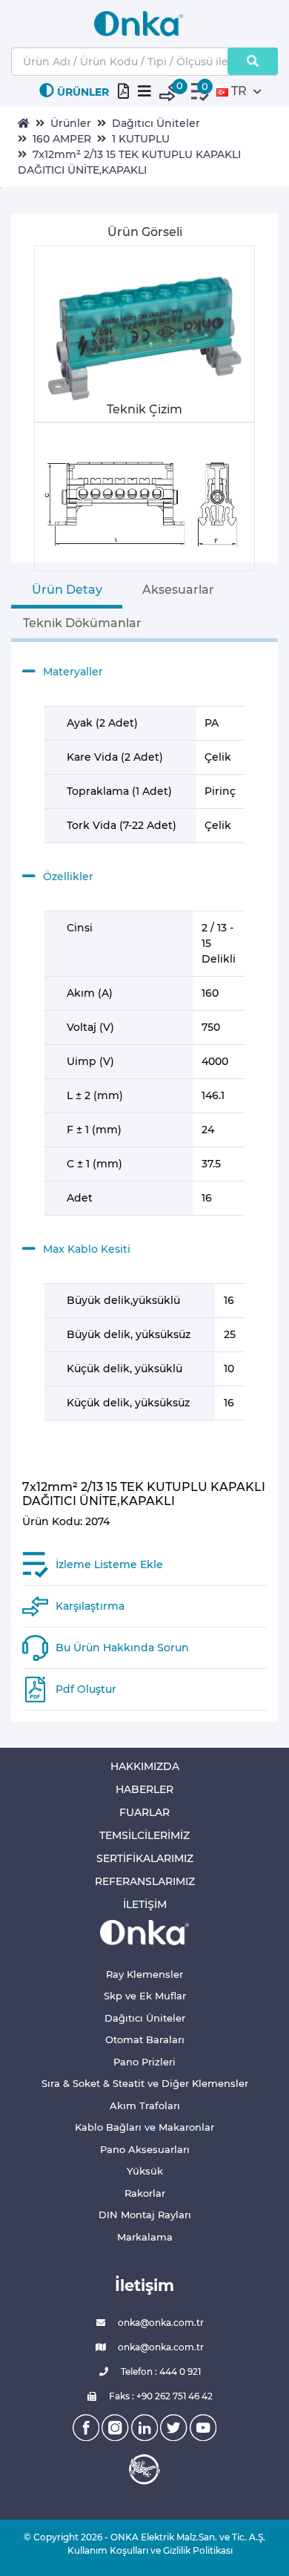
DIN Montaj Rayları (145, 2215)
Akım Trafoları (145, 2105)
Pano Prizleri (144, 2062)
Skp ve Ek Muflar (145, 1996)
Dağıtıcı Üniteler (156, 123)
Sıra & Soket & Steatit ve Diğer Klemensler (145, 2083)
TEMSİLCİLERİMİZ (144, 1835)
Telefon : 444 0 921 (160, 2372)
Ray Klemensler (144, 1974)
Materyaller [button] (73, 672)
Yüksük (145, 2171)
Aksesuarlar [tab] (178, 590)
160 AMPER (62, 139)
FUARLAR (144, 1812)
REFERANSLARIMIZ (145, 1881)
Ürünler (71, 123)
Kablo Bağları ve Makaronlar (144, 2127)
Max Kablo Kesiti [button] (87, 1249)
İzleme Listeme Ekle (109, 1564)
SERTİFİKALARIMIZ (145, 1858)
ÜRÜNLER (83, 92)
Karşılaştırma (90, 1606)
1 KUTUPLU (141, 139)
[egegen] (144, 2469)
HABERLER (144, 1789)
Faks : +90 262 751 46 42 (160, 2396)
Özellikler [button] (68, 876)
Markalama (145, 2237)
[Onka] (144, 1931)
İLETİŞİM (145, 1904)
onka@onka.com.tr (160, 2323)
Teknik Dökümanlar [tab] (82, 623)
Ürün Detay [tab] (67, 590)
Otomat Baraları (145, 2039)
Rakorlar (145, 2193)
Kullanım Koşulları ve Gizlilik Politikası (144, 2550)
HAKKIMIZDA (145, 1766)
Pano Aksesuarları (145, 2149)
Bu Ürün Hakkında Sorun (122, 1648)
